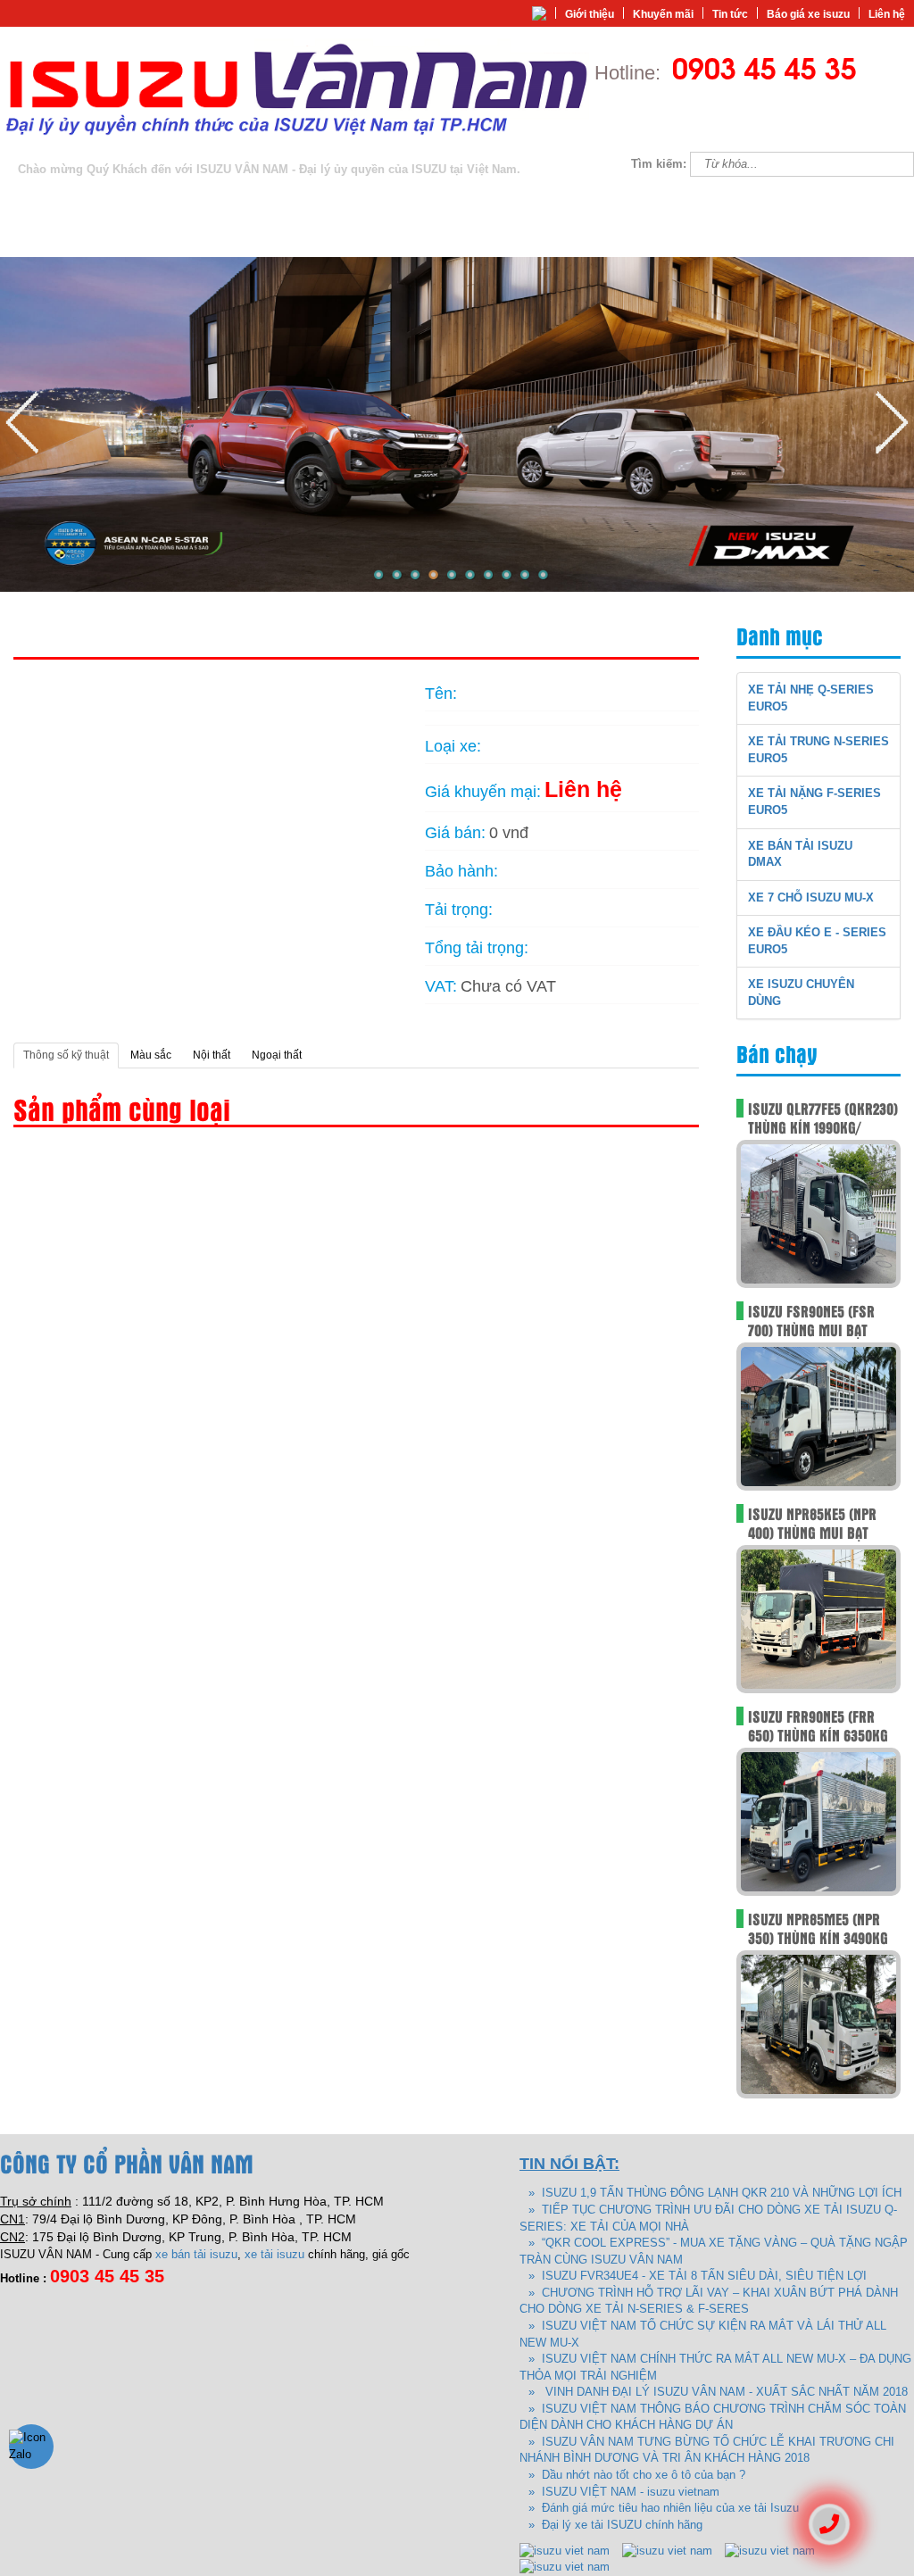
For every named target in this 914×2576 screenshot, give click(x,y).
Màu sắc (151, 1055)
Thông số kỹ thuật (66, 1055)
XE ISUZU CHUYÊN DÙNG (258, 238)
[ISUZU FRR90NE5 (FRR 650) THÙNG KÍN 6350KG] (818, 1821)
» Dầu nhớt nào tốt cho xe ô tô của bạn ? (637, 2475)
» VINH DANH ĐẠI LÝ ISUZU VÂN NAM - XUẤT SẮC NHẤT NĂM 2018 (718, 2392)
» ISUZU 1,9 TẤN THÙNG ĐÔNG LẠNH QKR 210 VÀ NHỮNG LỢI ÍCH (715, 2193)
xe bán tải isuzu (196, 2254)
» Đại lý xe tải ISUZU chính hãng (615, 2525)
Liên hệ (887, 14)
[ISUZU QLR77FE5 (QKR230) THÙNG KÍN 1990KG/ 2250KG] (818, 1213)
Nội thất (212, 1055)
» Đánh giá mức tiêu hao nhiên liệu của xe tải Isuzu (664, 2508)
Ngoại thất (277, 1055)
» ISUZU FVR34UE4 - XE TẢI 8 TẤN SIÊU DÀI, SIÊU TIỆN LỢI (698, 2276)
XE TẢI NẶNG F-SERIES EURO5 (447, 201)
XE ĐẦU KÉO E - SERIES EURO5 (91, 238)
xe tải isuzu (274, 2254)
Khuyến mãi (663, 14)
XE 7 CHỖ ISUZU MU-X (751, 201)
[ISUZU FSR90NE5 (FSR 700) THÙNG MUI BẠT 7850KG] (818, 1416)
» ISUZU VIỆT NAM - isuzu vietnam (624, 2492)
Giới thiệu (590, 14)
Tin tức (730, 14)
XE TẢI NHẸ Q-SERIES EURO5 (86, 201)
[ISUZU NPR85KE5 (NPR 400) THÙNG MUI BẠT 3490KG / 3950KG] (818, 1619)
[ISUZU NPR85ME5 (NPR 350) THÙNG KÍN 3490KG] (818, 2024)
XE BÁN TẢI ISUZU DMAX (611, 201)
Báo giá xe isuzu (808, 14)
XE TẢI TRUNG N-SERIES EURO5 (265, 201)
